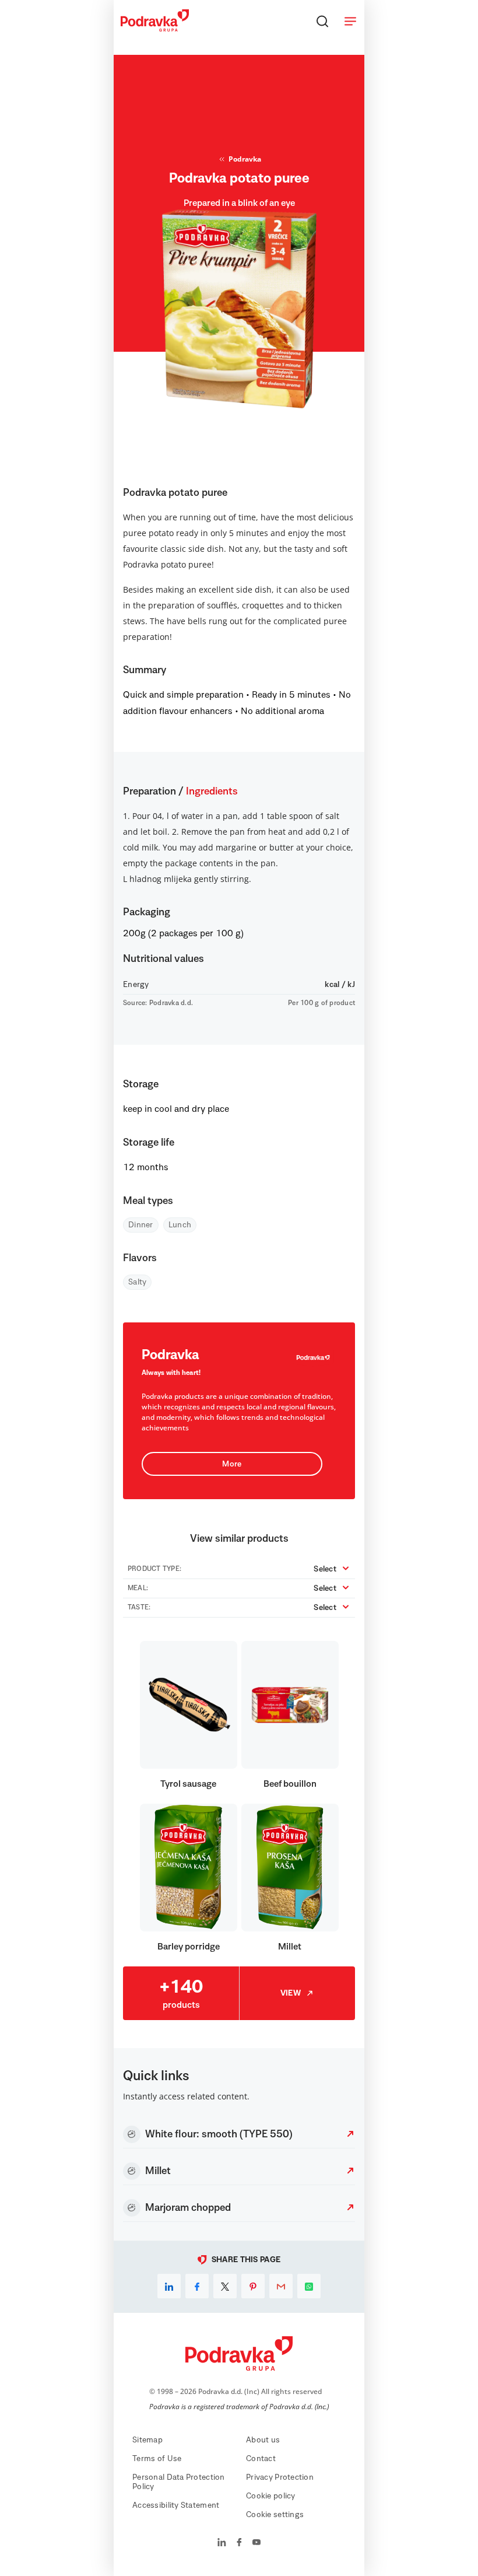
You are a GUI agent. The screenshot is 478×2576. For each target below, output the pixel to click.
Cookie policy (271, 2496)
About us (263, 2440)
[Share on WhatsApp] (309, 2286)
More (232, 1464)
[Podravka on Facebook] (239, 2543)
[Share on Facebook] (197, 2286)
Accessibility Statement (176, 2505)
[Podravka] (155, 29)
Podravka (245, 159)
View (291, 1993)
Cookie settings (275, 2515)
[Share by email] (281, 2286)
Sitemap (147, 2440)
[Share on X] (225, 2286)
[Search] (322, 21)
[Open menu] (350, 21)
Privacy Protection (280, 2477)
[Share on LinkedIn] (169, 2286)
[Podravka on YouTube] (256, 2543)
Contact (261, 2459)
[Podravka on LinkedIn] (222, 2543)
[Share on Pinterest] (253, 2286)
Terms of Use (157, 2459)
